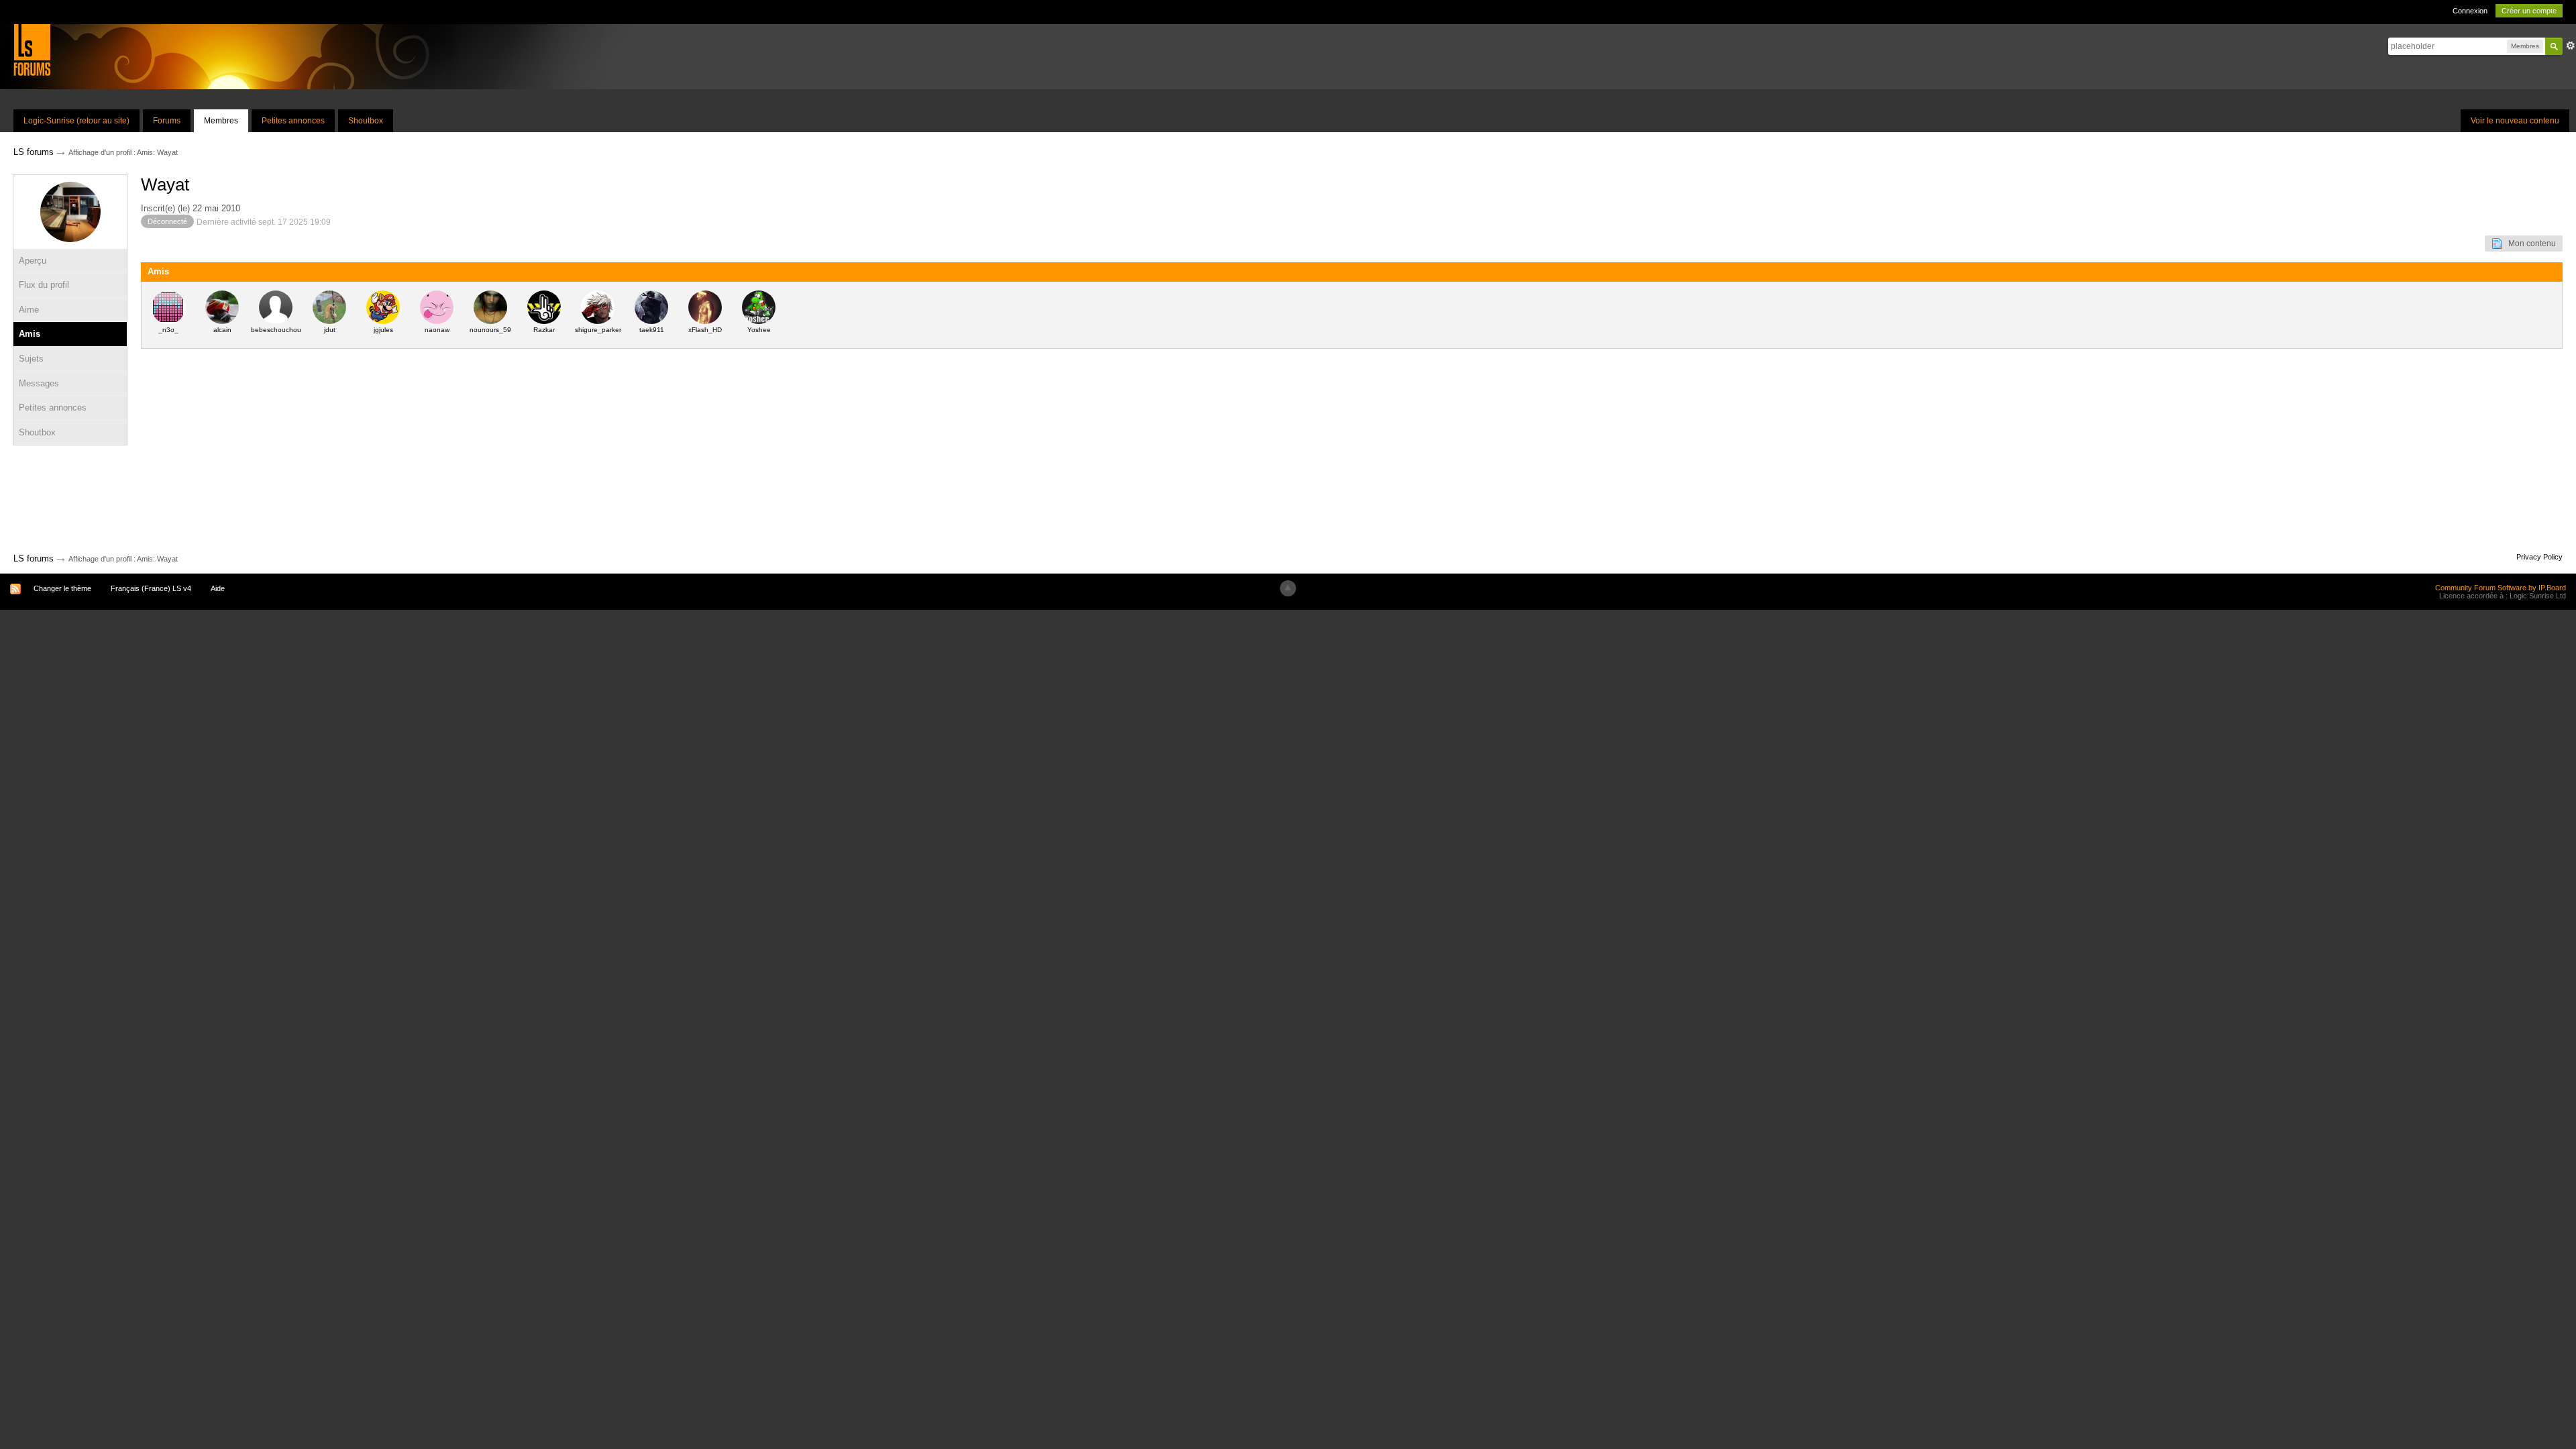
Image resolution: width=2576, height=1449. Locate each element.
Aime (29, 310)
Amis (30, 334)
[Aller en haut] (1288, 588)
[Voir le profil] (168, 307)
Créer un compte (2529, 11)
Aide (218, 588)
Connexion (2470, 11)
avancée (2571, 46)
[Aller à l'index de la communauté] (32, 49)
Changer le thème (62, 588)
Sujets (31, 359)
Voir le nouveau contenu (2515, 121)
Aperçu (33, 261)
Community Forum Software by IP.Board (2501, 588)
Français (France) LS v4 (151, 588)
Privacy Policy (2539, 557)
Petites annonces (293, 121)
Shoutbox (366, 121)
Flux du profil (44, 285)
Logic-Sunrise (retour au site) (76, 121)
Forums (167, 121)
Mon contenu (2529, 244)
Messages (39, 383)
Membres (221, 121)
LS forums (34, 558)
